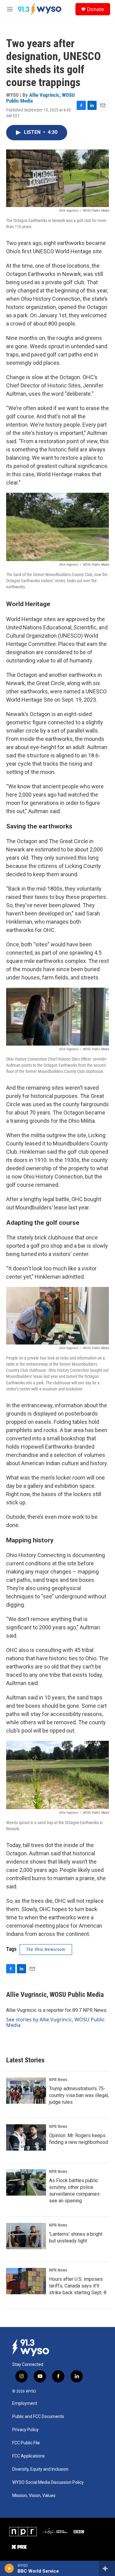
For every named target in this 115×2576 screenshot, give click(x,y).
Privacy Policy (25, 2430)
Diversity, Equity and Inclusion (40, 2469)
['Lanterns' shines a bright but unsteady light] (26, 2236)
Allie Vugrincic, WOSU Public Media (40, 98)
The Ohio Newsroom (46, 1949)
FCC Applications (29, 2456)
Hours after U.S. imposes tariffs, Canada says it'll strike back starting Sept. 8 (78, 2286)
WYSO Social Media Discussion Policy (48, 2482)
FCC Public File (26, 2443)
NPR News (58, 2080)
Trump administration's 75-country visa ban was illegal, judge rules (79, 2095)
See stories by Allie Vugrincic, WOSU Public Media (56, 2022)
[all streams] (107, 2568)
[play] (9, 2568)
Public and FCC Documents (38, 2417)
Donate (95, 9)
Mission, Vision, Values (34, 2496)
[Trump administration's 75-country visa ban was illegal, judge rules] (26, 2091)
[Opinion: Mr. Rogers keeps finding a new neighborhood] (26, 2137)
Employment (25, 2403)
